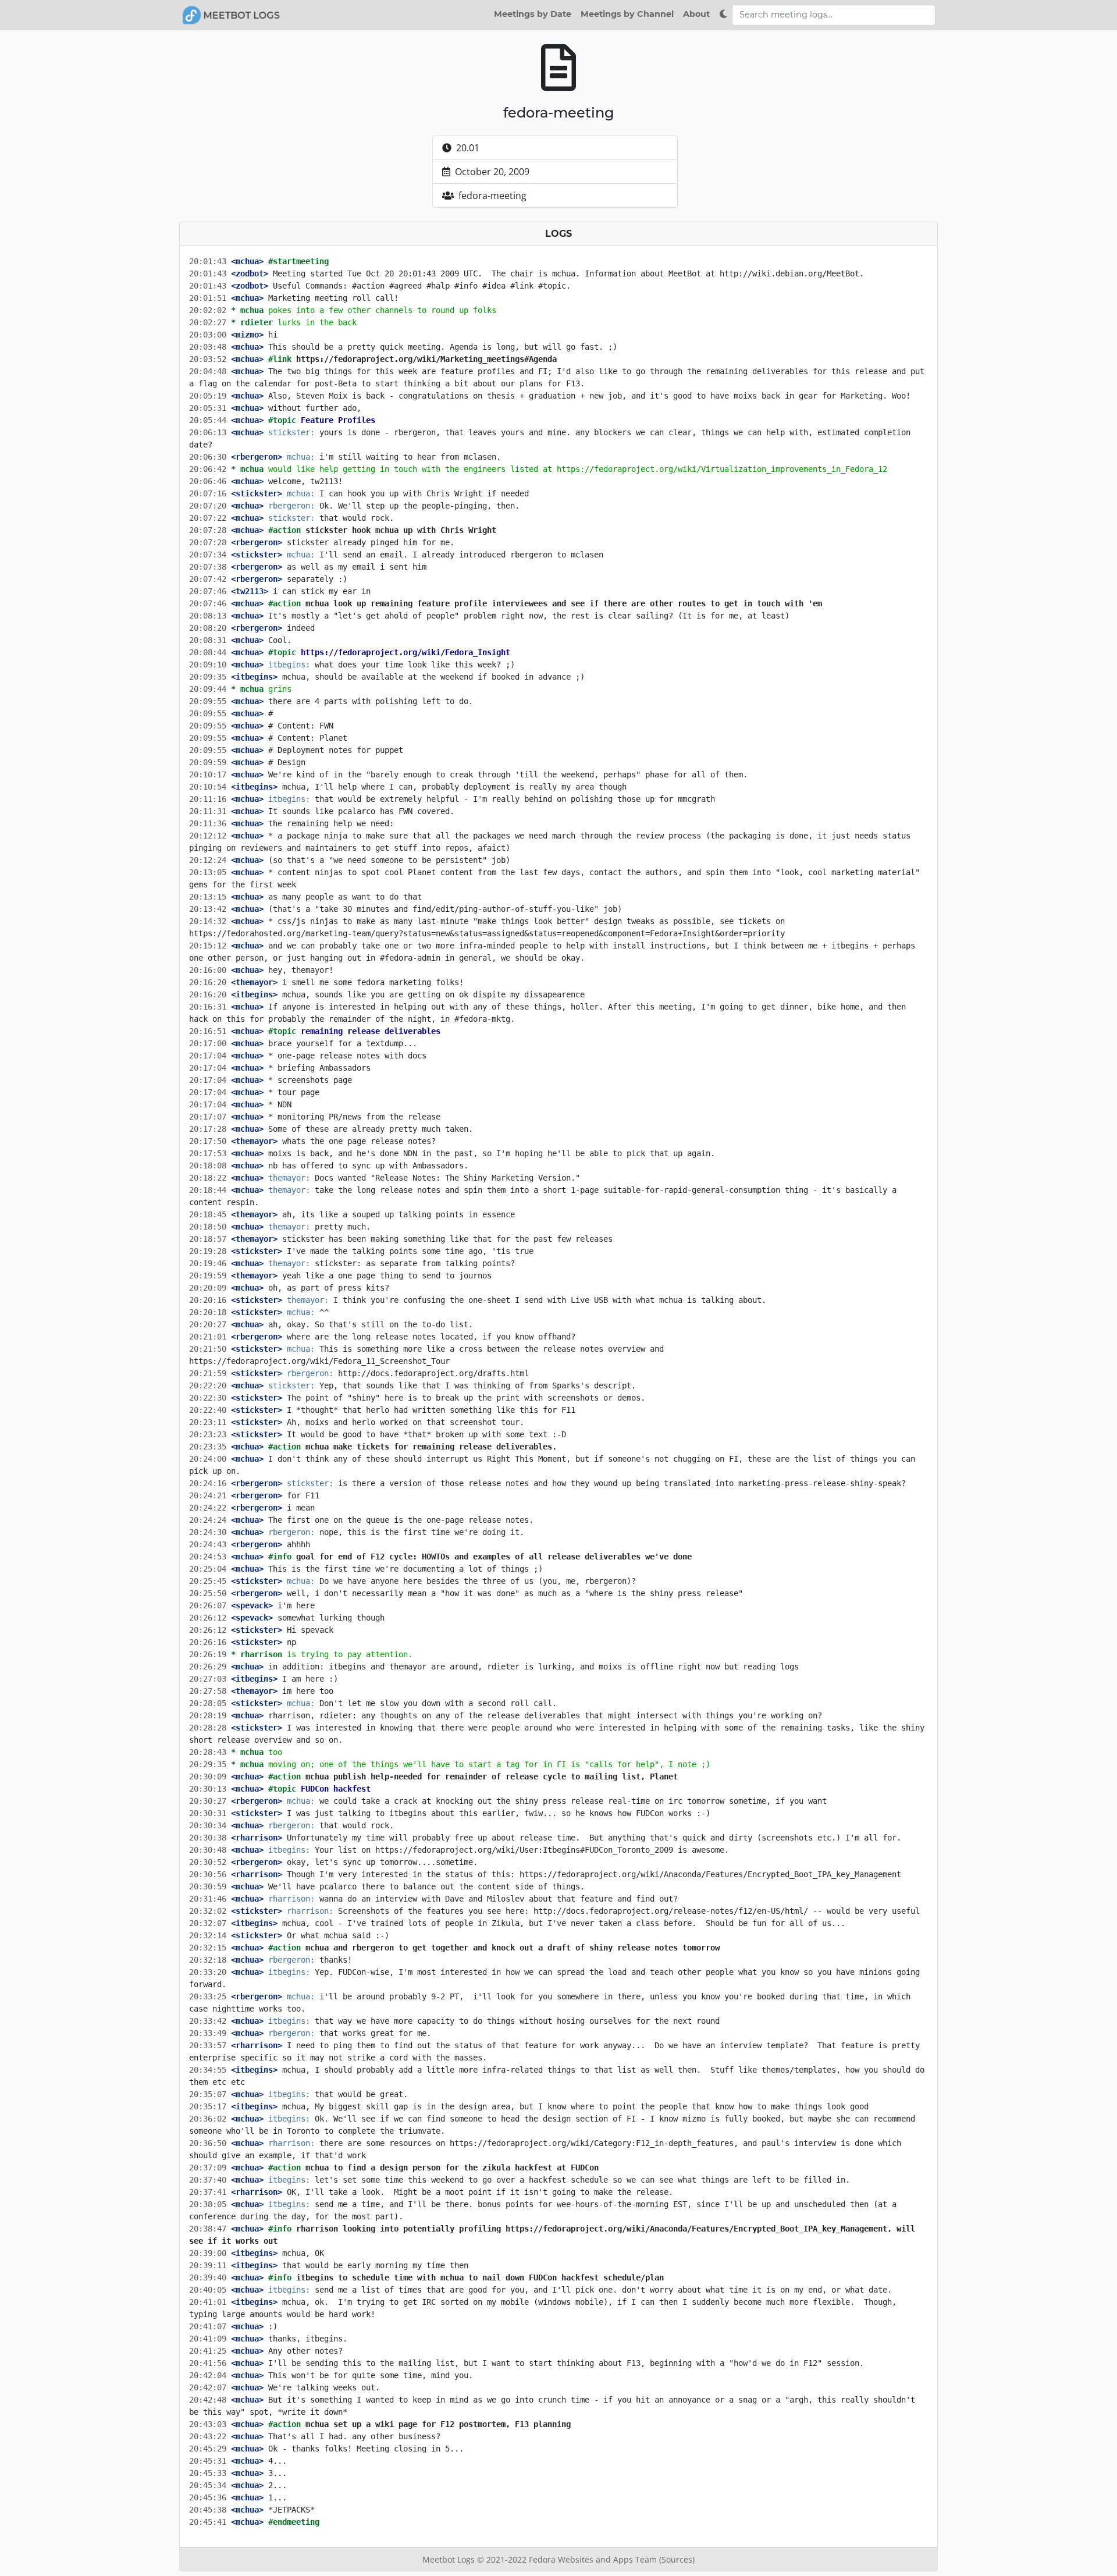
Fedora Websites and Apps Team (594, 2559)
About (696, 14)
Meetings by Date (533, 14)
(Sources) (677, 2559)
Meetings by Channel (627, 14)
